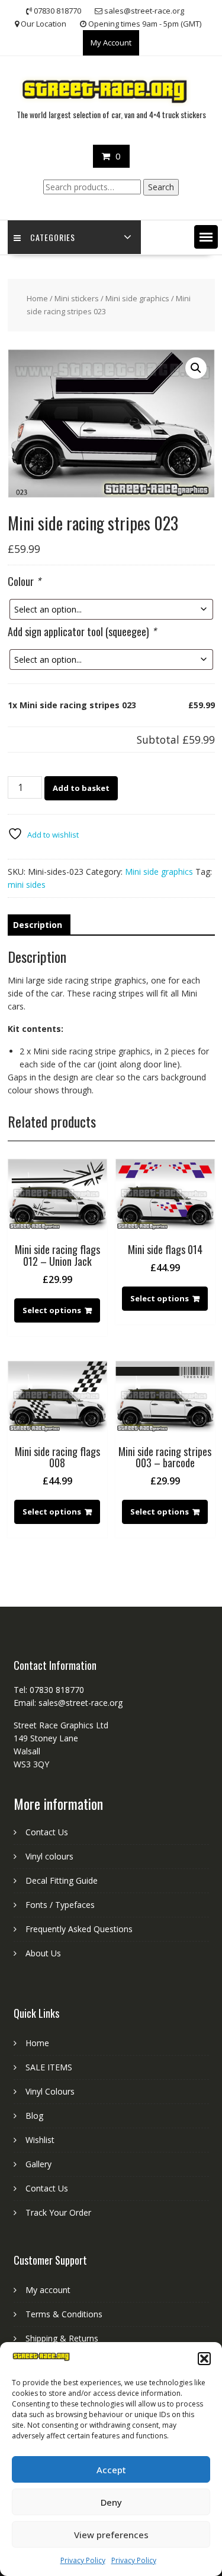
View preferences (111, 2535)
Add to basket (81, 788)
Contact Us (47, 1832)
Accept (111, 2470)
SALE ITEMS (49, 2067)
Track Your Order (58, 2212)
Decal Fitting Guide (62, 1880)
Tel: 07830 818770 (49, 1690)
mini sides (27, 885)
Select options (52, 1310)
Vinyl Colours (50, 2091)
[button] (204, 2359)
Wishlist (40, 2140)
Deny (111, 2502)
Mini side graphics (137, 298)
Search (161, 187)
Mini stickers (77, 298)
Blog (34, 2116)
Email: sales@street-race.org (68, 1703)
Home (37, 298)
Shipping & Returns (62, 2338)
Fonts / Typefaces (60, 1905)
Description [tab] (38, 925)
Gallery (38, 2164)
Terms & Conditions (64, 2314)
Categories (53, 237)
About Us (43, 1953)
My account (48, 2290)
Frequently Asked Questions (79, 1929)
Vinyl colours (49, 1856)
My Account (111, 43)
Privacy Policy (83, 2560)
